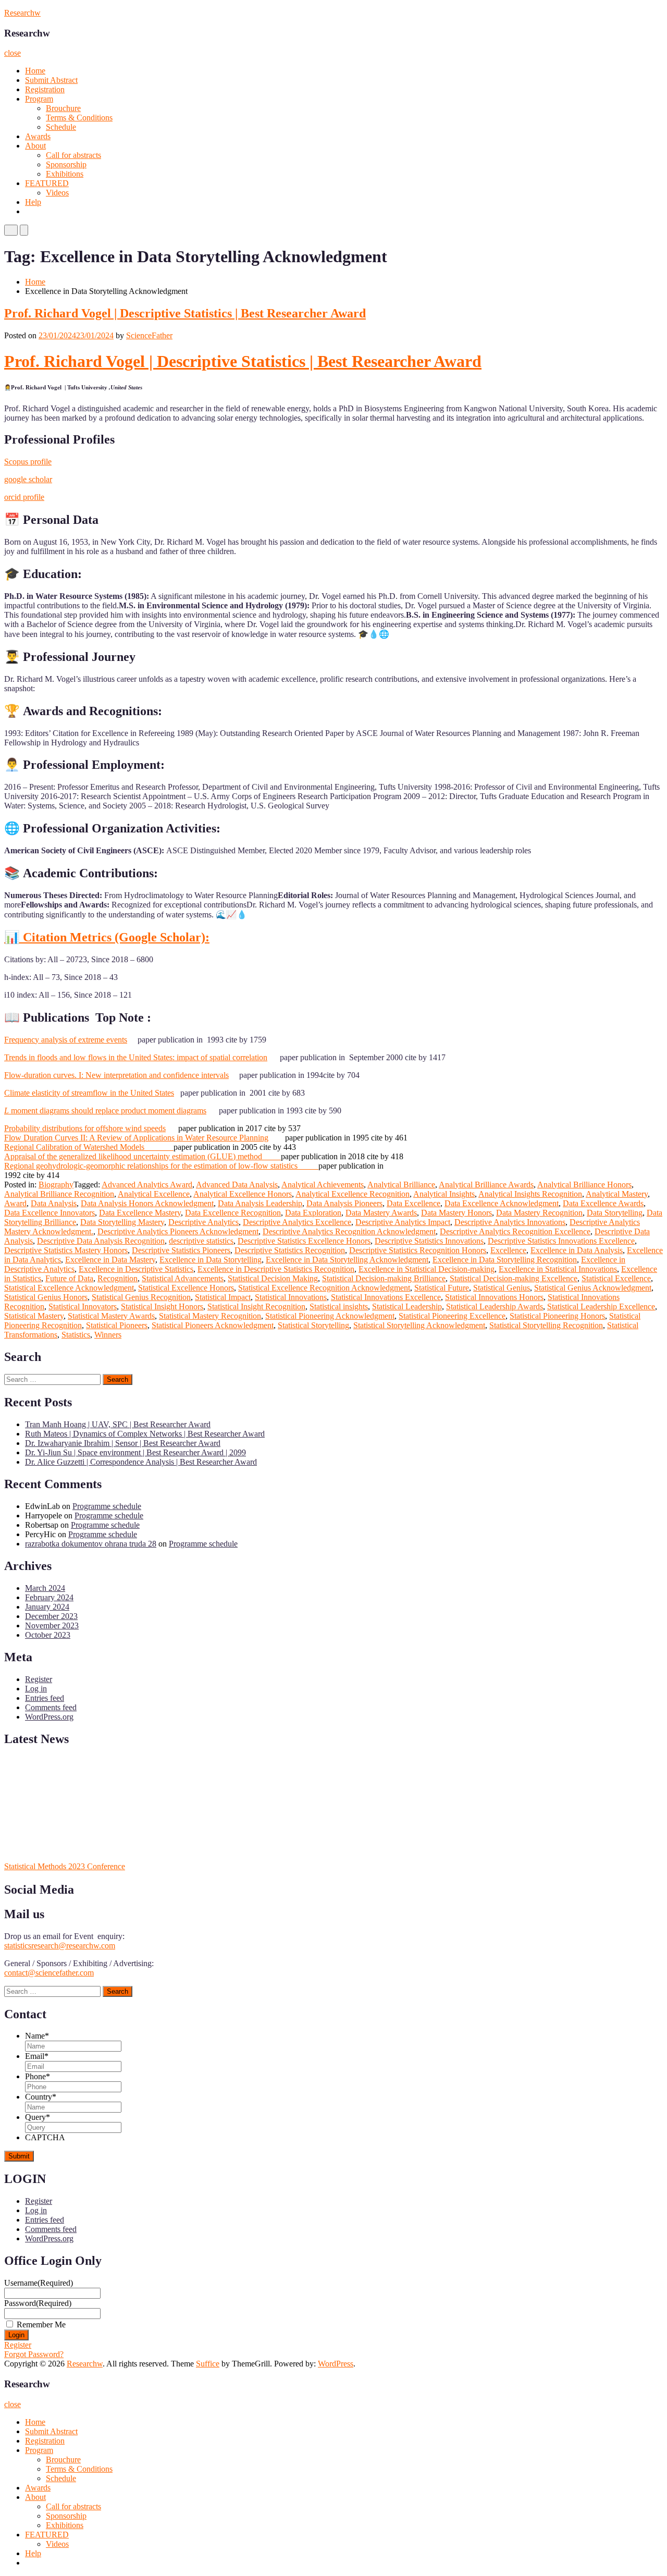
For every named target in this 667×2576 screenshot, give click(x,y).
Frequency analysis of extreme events (66, 1040)
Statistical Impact (223, 1297)
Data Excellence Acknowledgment (502, 1203)
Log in (36, 1689)
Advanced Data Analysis (237, 1185)
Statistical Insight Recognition (256, 1307)
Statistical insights (339, 1307)
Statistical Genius (502, 1288)
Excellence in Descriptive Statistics (136, 1269)
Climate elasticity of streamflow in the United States (89, 1093)
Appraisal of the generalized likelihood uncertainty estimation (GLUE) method (143, 1156)
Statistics (76, 1335)
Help (33, 202)
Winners (108, 1335)
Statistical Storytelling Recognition (546, 1325)
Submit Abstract (51, 80)
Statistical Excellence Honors (186, 1288)
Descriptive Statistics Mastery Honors (66, 1250)
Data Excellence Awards (603, 1203)
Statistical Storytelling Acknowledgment (419, 1325)
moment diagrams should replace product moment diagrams (105, 1111)
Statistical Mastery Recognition (210, 1316)
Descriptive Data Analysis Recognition (101, 1241)
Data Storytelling (615, 1213)
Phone (38, 2076)
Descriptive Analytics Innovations (510, 1222)
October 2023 (48, 1635)
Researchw (22, 13)
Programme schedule (107, 1506)
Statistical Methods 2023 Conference (65, 1866)
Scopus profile (28, 462)
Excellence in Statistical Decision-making (427, 1269)
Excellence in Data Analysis (577, 1250)
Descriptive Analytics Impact (403, 1222)
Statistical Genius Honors (46, 1297)
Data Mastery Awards (381, 1213)
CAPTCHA (45, 2137)
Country (41, 2097)
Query (38, 2117)
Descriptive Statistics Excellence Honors (304, 1241)
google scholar (28, 479)
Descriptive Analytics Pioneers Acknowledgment (178, 1231)
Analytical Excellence (154, 1194)
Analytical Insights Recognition (530, 1194)
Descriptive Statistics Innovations (429, 1241)
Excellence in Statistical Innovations (558, 1269)
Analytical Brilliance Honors (584, 1185)
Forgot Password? (34, 2354)
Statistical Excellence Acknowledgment (69, 1288)
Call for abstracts (73, 155)
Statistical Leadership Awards (495, 1307)
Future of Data (69, 1278)
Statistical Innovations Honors (494, 1297)
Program (39, 99)
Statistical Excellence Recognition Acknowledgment (324, 1288)
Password (38, 2303)
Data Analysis (54, 1203)
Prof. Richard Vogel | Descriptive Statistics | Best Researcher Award (185, 313)
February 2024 (49, 1597)
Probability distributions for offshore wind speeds (85, 1128)
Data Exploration (313, 1213)
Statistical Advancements (183, 1278)
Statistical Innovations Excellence (386, 1297)
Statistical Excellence (616, 1278)
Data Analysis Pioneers (344, 1203)
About (35, 146)
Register (39, 1679)
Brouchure (63, 108)
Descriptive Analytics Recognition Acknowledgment (349, 1231)
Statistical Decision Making (273, 1278)
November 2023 (52, 1626)
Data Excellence (413, 1203)
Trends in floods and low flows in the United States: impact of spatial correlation (136, 1057)
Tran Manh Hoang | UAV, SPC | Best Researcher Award (118, 1424)
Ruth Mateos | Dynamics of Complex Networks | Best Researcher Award (145, 1434)
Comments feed (51, 1707)
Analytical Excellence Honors (243, 1194)
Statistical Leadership (407, 1307)
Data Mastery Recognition (539, 1213)
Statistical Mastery (34, 1316)
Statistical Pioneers (117, 1325)
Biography (56, 1185)
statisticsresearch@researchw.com (60, 1946)
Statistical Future (442, 1288)
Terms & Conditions (79, 118)
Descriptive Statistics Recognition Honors (418, 1250)
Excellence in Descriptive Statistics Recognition (276, 1269)
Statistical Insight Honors (162, 1307)
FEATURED (47, 183)
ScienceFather (149, 335)
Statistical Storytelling (313, 1325)
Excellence (508, 1250)
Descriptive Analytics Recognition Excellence (515, 1231)
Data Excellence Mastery (140, 1213)
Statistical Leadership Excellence (601, 1307)
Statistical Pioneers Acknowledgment (213, 1325)
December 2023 (51, 1616)
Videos (57, 193)
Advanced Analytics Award (147, 1185)
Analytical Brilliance (401, 1185)
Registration (45, 89)
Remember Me (41, 2324)
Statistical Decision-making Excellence (514, 1278)
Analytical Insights (444, 1194)
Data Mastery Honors (456, 1213)
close (13, 53)
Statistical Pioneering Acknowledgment (330, 1316)
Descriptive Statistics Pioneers (181, 1250)
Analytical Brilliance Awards (486, 1185)
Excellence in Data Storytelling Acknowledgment (347, 1260)
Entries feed (45, 1698)
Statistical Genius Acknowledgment (593, 1288)
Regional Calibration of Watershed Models (89, 1147)
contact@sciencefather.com (49, 1973)
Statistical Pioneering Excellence (452, 1316)
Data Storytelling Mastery (122, 1222)
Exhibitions (65, 174)
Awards (38, 136)
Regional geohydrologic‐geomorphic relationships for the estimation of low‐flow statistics (161, 1166)
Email (37, 2056)
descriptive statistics (201, 1241)
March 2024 (45, 1588)
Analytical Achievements (323, 1185)
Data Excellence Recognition (233, 1213)
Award (15, 1203)
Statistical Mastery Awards (111, 1316)
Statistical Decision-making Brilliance (384, 1278)
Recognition (118, 1278)
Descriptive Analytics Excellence (297, 1222)
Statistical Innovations (291, 1297)
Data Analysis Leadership (260, 1203)
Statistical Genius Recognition (141, 1297)
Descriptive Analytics (203, 1222)
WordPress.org (49, 1717)
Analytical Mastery (617, 1194)
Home (35, 71)
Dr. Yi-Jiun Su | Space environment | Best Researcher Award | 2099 (135, 1452)
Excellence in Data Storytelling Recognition (505, 1260)
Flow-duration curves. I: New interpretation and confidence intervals (116, 1075)
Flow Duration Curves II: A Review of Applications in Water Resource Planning (136, 1138)
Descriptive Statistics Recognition (290, 1250)
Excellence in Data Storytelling (211, 1260)
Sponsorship (66, 164)
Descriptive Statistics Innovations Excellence (561, 1241)
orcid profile (24, 497)
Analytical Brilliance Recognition (59, 1194)
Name (37, 2036)
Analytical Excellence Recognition (353, 1194)
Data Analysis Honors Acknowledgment (147, 1203)
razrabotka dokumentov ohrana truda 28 (91, 1544)
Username (39, 2283)
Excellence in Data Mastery (110, 1260)
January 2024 (47, 1607)
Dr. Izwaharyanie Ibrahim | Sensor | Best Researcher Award (123, 1443)
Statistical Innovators (83, 1307)
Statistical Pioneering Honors (557, 1316)
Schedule (61, 127)
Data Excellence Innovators (50, 1213)
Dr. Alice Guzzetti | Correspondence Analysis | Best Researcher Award (141, 1462)
